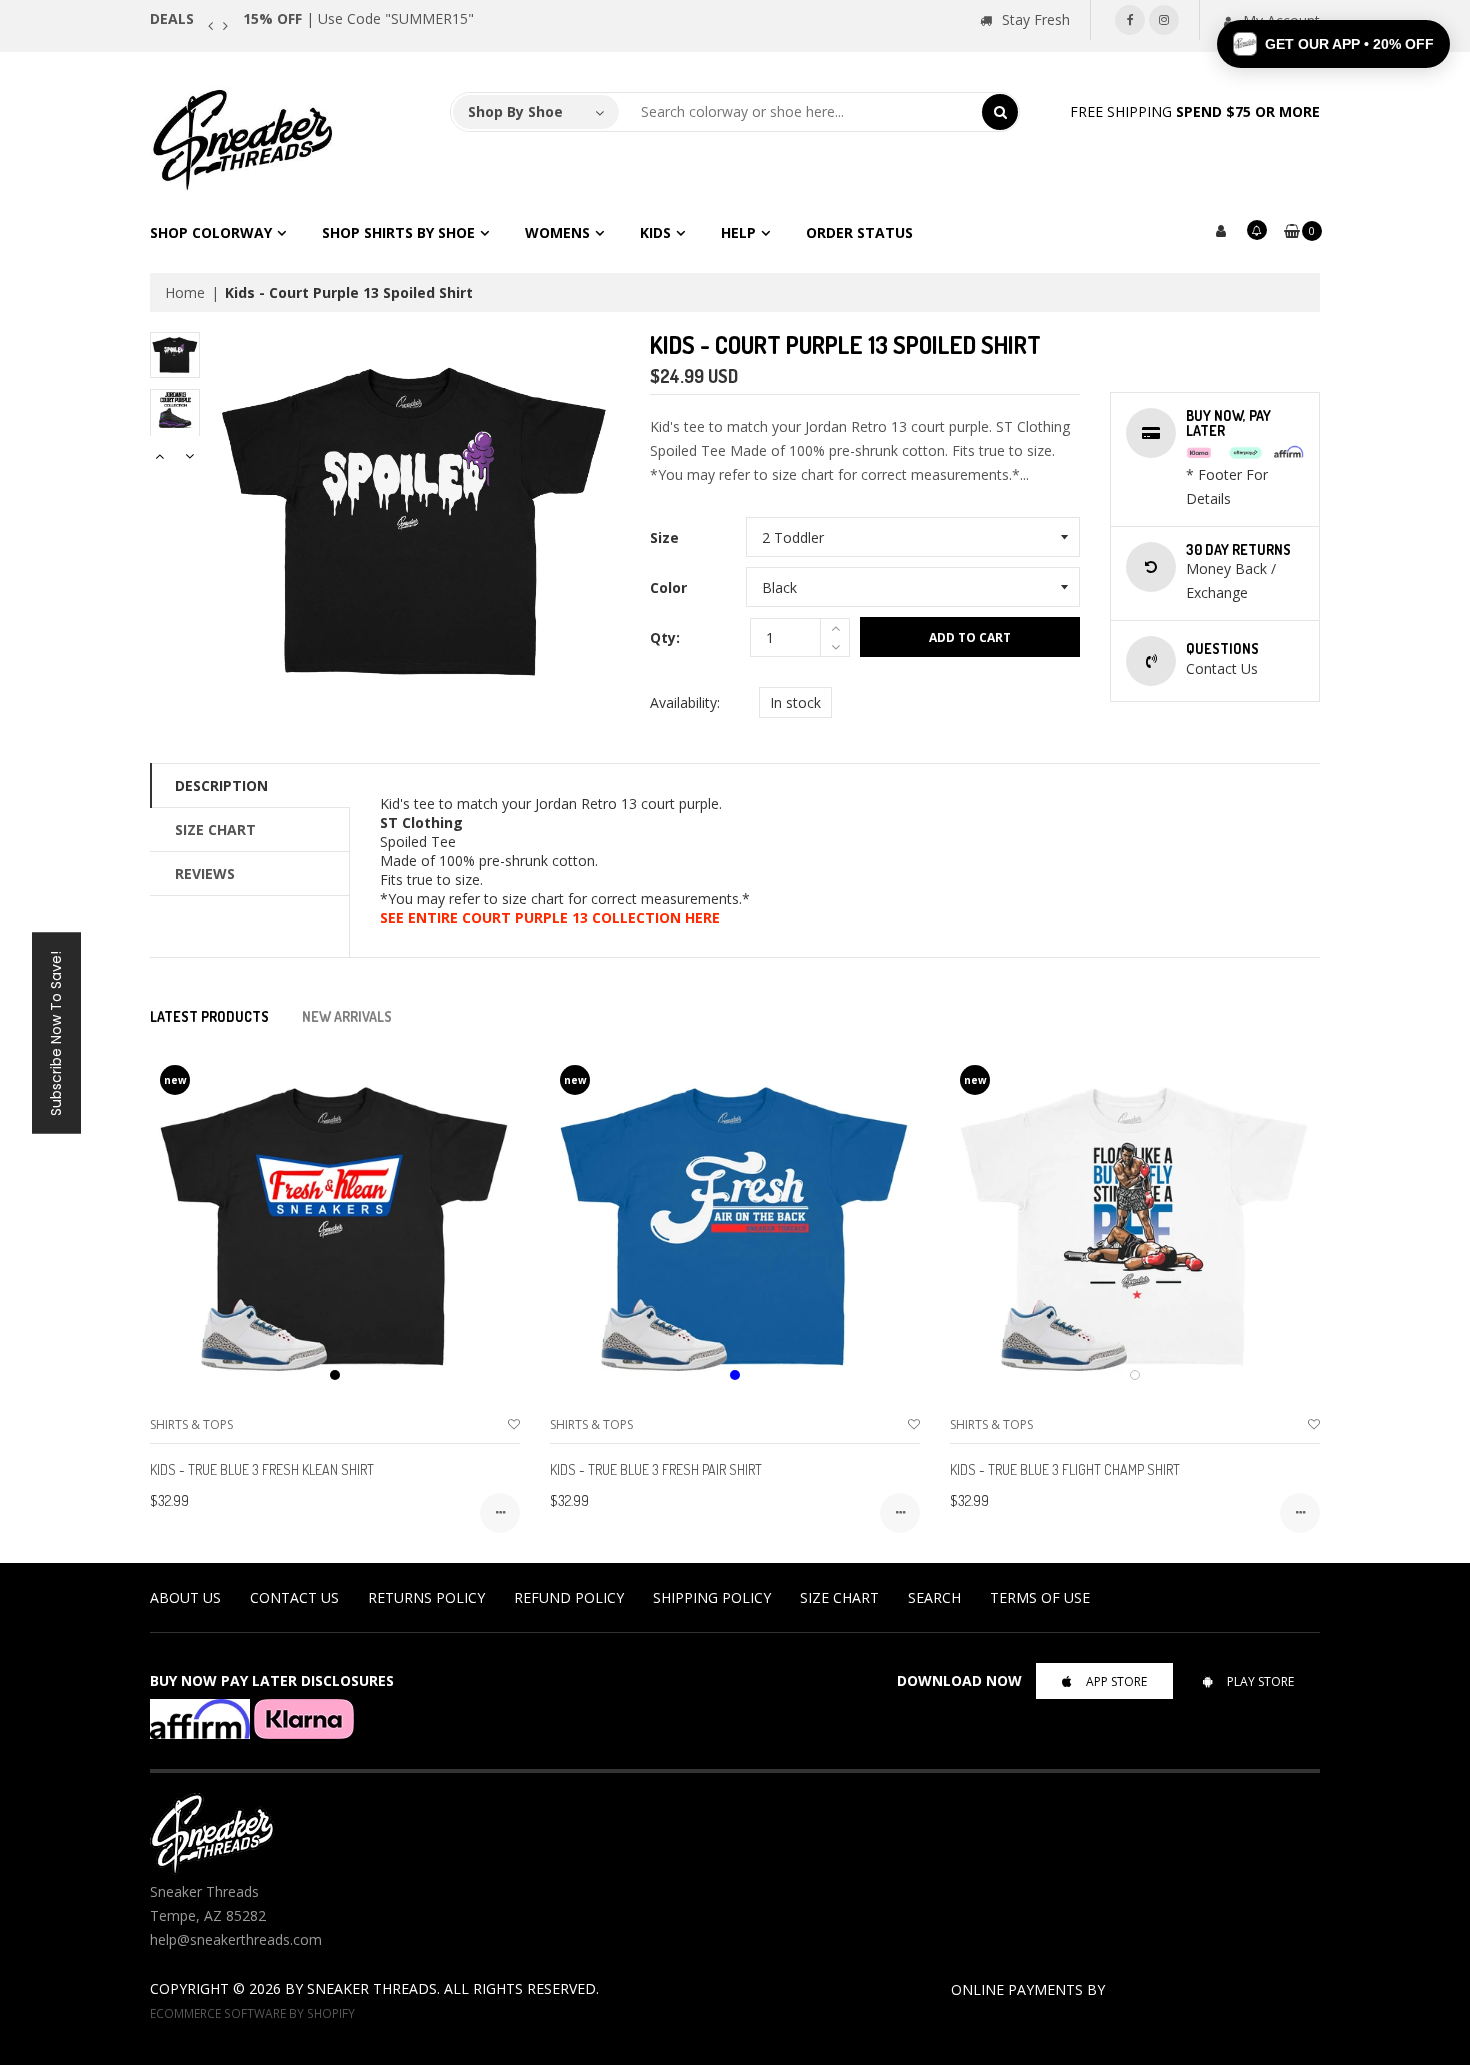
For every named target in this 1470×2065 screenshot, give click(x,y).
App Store (1116, 1681)
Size (664, 537)
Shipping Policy (712, 1597)
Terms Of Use (1040, 1597)
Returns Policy (426, 1597)
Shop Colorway (211, 232)
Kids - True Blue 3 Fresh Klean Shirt (262, 1469)
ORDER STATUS (859, 232)
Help (738, 232)
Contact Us (294, 1597)
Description (221, 785)
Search (934, 1597)
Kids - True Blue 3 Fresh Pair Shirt (656, 1469)
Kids (655, 232)
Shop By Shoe (515, 111)
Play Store (1260, 1681)
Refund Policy (569, 1597)
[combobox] (801, 112)
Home (185, 292)
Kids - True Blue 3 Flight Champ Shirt (1065, 1469)
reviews (205, 873)
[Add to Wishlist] (514, 1424)
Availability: (685, 702)
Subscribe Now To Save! (56, 1032)
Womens (557, 232)
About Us (185, 1597)
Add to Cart (970, 637)
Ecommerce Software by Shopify (252, 2013)
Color (668, 587)
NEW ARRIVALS (347, 1016)
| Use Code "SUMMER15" (358, 18)
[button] (1333, 44)
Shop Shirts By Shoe (398, 232)
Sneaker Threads (372, 1988)
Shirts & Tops (191, 1424)
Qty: (665, 637)
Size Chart (215, 829)
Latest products (209, 1016)
